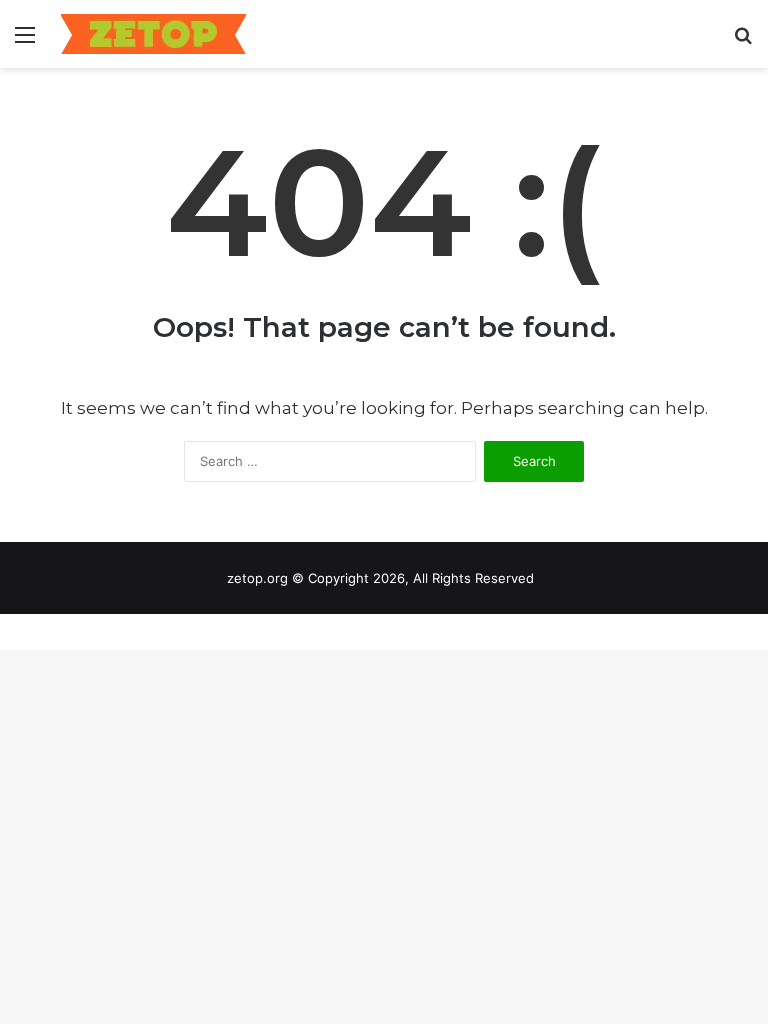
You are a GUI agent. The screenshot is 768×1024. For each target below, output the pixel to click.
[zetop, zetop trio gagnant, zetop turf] (153, 34)
